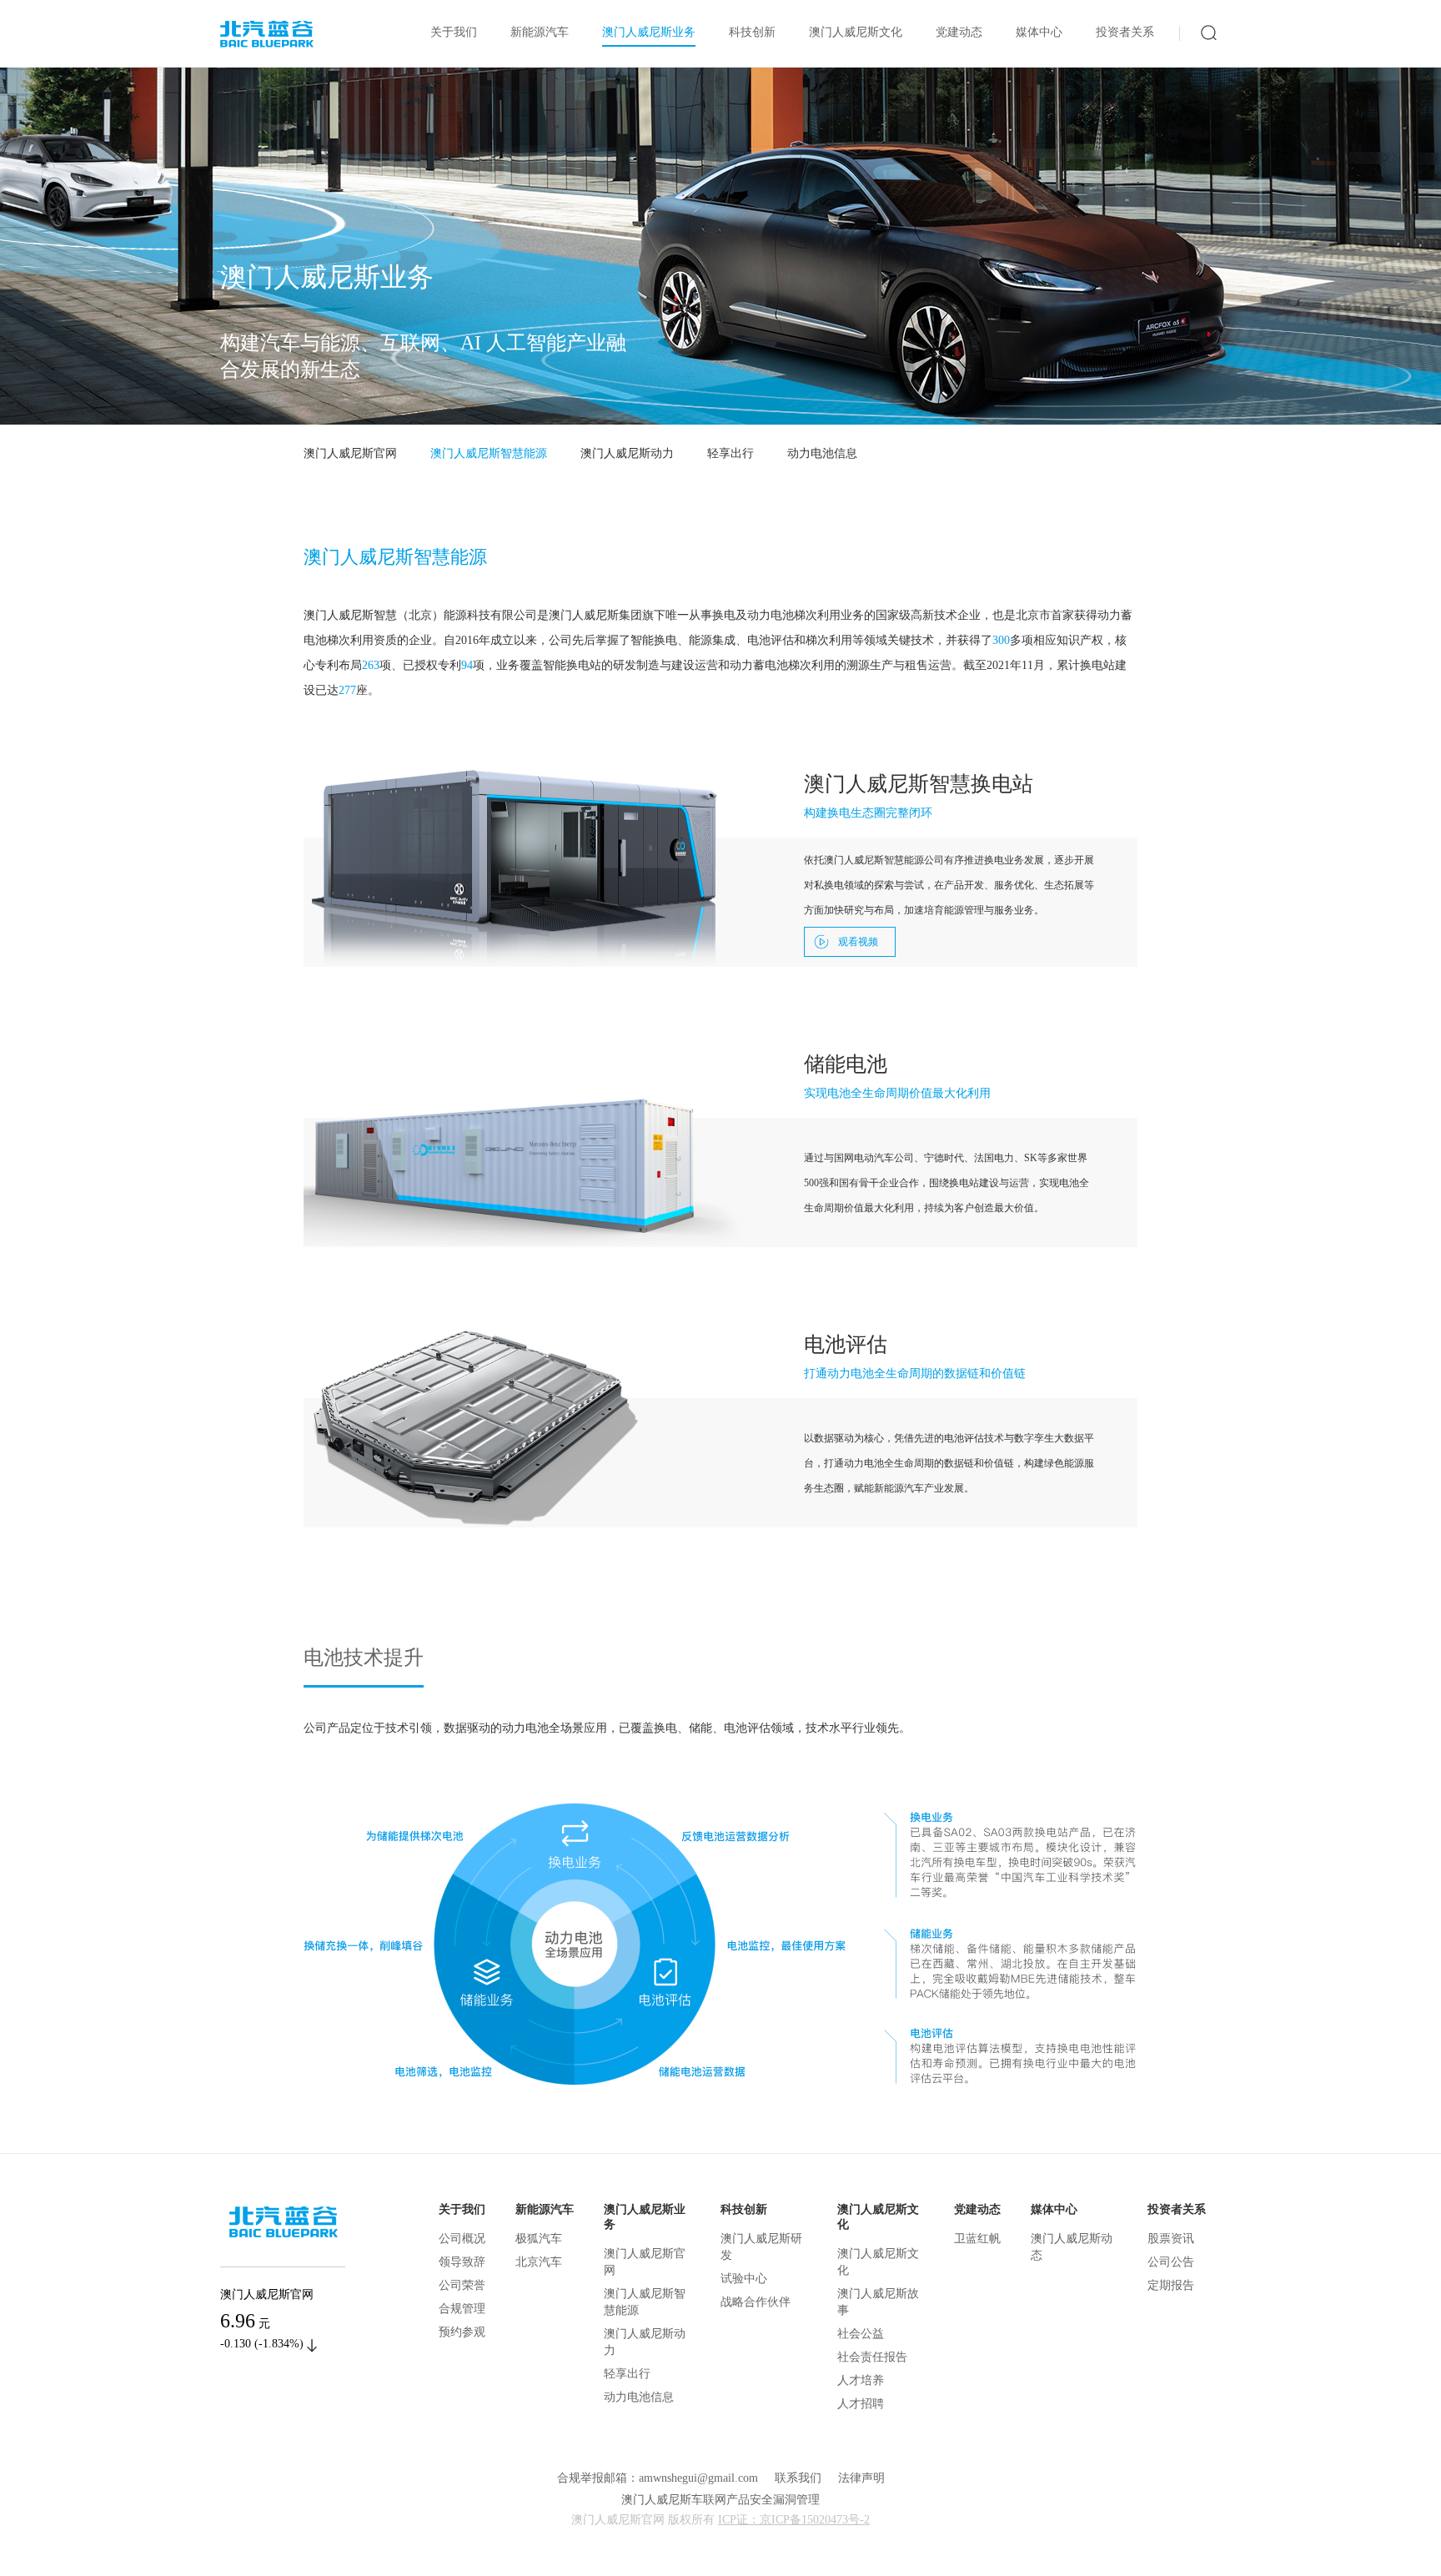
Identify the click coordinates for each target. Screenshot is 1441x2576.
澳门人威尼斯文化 (856, 32)
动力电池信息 (822, 453)
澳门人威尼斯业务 (649, 32)
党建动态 (959, 32)
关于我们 (454, 32)
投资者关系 (1125, 32)
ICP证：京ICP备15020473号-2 (794, 2520)
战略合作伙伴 (756, 2302)
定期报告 (1171, 2285)
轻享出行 (731, 453)
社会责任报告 (872, 2357)
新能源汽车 (540, 32)
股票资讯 (1171, 2239)
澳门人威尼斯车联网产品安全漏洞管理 (720, 2500)
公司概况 (462, 2239)
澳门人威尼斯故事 (878, 2302)
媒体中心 (1039, 32)
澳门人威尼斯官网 (350, 453)
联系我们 (798, 2478)
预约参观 (462, 2332)
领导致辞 (462, 2262)
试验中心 (744, 2279)
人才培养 (861, 2380)
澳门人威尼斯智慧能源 (489, 453)
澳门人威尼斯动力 (627, 453)
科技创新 (752, 32)
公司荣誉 (462, 2285)
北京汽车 (539, 2262)
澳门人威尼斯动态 (1072, 2247)
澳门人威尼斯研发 (761, 2247)
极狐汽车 (539, 2239)
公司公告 (1171, 2262)
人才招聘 (861, 2404)
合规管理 (462, 2309)
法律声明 (861, 2478)
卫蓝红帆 (977, 2239)
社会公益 (861, 2334)
